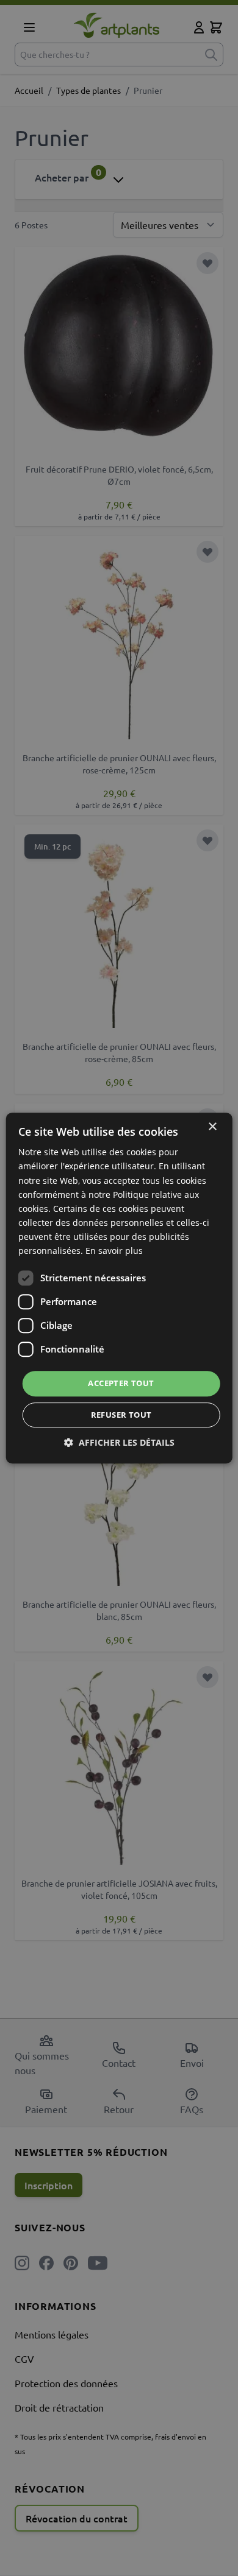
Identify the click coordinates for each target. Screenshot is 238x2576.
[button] (119, 1442)
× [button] (212, 1127)
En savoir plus (114, 1251)
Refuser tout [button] (121, 1415)
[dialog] (119, 1288)
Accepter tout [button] (121, 1383)
